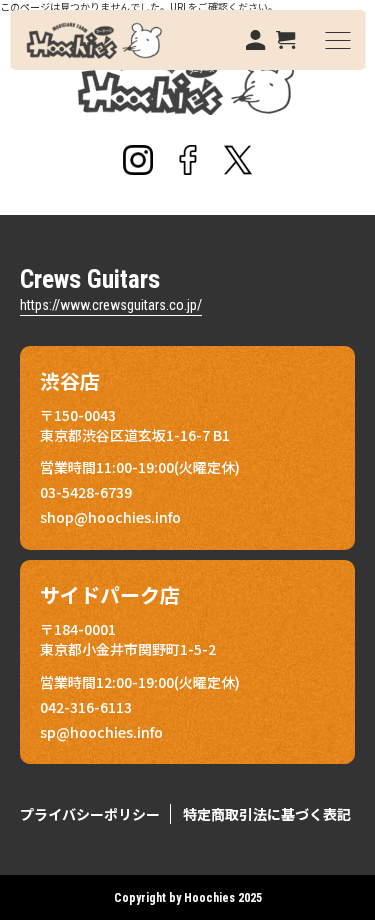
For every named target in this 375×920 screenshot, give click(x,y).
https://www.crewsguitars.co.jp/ (111, 305)
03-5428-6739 (86, 492)
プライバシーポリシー (90, 814)
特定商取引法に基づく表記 (267, 814)
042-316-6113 (86, 707)
